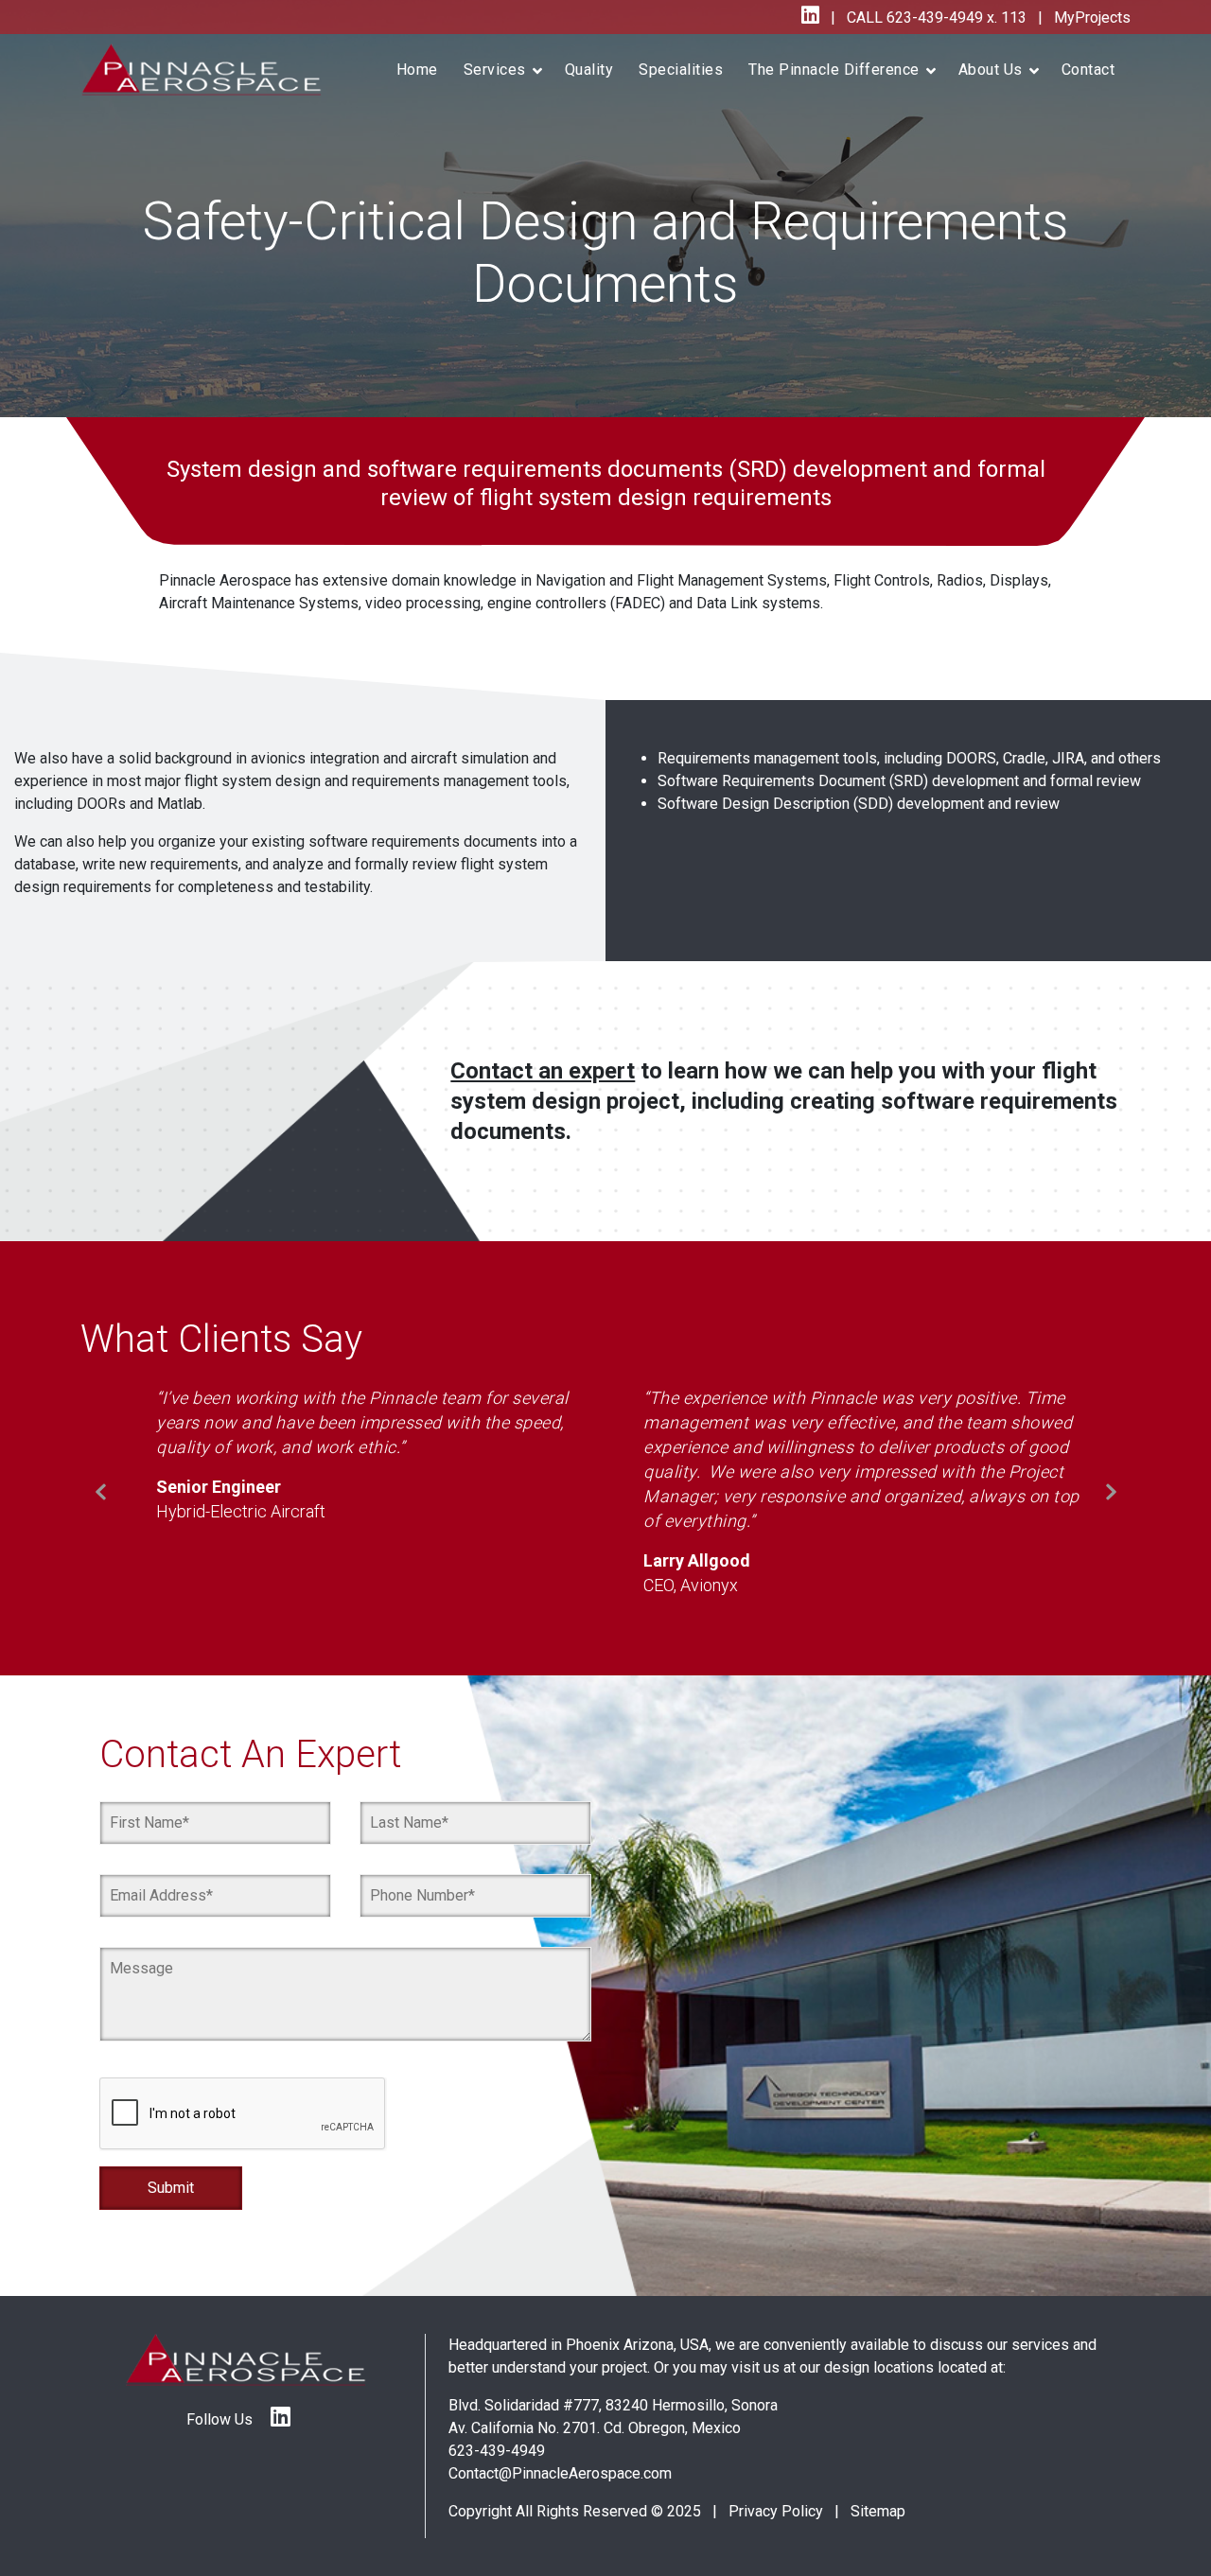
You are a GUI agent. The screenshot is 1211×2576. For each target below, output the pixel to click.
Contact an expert (543, 1094)
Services (495, 70)
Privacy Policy (776, 2532)
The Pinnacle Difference (834, 70)
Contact (1088, 70)
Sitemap (878, 2532)
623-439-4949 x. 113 (955, 18)
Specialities (681, 70)
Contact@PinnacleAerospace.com (560, 2494)
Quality (589, 70)
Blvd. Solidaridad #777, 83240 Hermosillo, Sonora (613, 2426)
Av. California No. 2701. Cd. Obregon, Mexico (595, 2449)
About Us (991, 70)
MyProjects (1090, 18)
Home (417, 70)
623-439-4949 (497, 2471)
